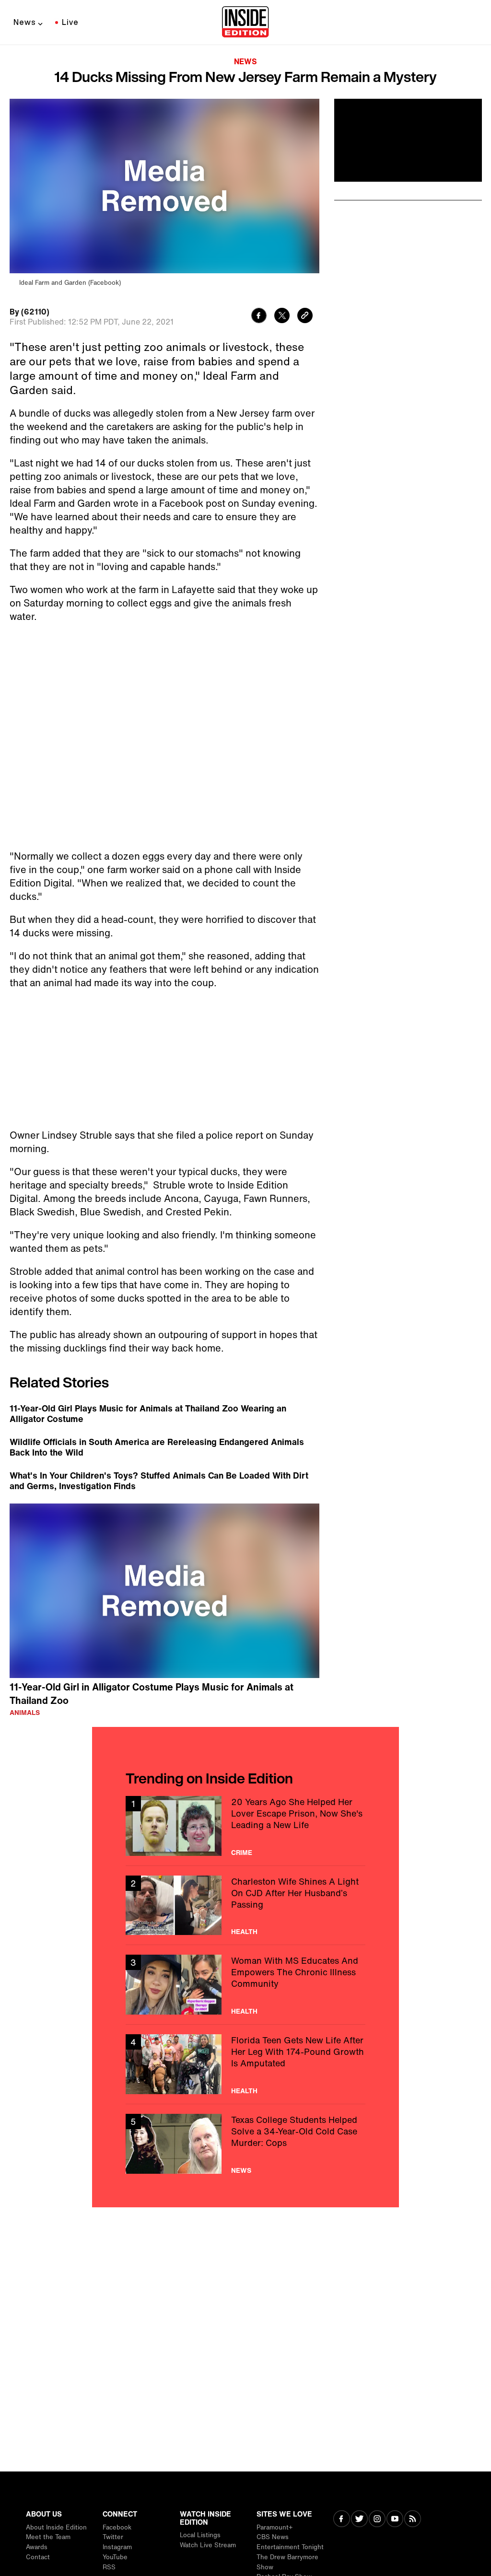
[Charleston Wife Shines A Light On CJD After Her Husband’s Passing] (245, 1906)
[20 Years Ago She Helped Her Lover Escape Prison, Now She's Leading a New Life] (245, 1826)
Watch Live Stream (208, 2545)
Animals (25, 1713)
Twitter (113, 2537)
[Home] (245, 23)
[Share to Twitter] (282, 317)
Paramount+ (275, 2527)
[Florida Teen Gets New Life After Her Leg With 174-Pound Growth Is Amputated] (245, 2064)
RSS (109, 2567)
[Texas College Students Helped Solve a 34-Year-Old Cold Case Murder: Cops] (245, 2144)
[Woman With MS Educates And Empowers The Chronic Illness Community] (245, 1985)
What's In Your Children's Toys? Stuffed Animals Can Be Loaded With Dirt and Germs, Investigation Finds (159, 1480)
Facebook (117, 2527)
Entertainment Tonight (290, 2547)
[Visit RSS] (413, 2520)
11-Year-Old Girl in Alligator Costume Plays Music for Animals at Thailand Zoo (152, 1694)
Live (70, 22)
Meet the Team (48, 2537)
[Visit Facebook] (342, 2520)
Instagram (117, 2547)
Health (244, 1932)
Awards (37, 2547)
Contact (38, 2557)
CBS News (273, 2537)
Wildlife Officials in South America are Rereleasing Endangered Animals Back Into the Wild (157, 1447)
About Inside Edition (56, 2527)
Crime (242, 1853)
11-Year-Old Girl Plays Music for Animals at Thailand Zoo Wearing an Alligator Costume (148, 1413)
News (25, 22)
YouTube (115, 2557)
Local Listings (200, 2535)
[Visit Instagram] (377, 2520)
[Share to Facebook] (259, 317)
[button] (164, 1589)
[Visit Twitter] (359, 2520)
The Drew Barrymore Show (287, 2562)
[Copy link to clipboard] (305, 317)
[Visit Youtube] (395, 2520)
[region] (164, 1591)
